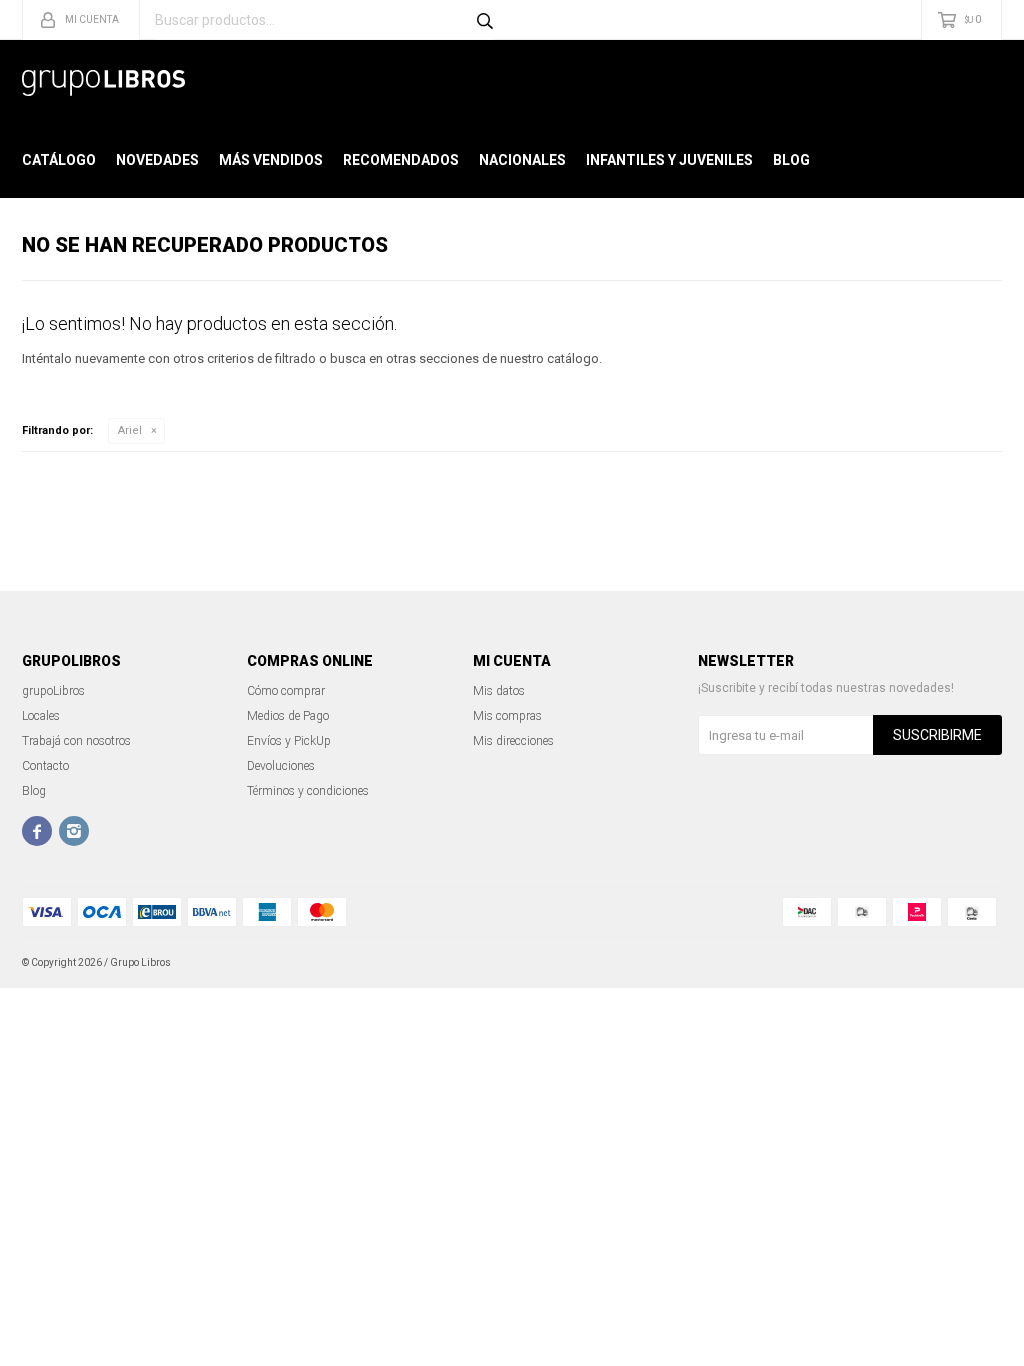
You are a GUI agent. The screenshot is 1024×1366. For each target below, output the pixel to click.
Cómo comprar (286, 691)
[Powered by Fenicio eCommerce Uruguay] (972, 963)
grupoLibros (53, 691)
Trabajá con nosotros (76, 741)
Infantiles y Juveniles (669, 160)
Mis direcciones (513, 741)
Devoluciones (281, 766)
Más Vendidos (271, 160)
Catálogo (59, 160)
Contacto (45, 766)
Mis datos (499, 691)
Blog (791, 160)
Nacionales (522, 160)
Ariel (130, 430)
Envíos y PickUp (289, 741)
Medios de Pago (288, 716)
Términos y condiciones (308, 791)
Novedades (157, 160)
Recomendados (401, 160)
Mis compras (507, 716)
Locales (41, 716)
